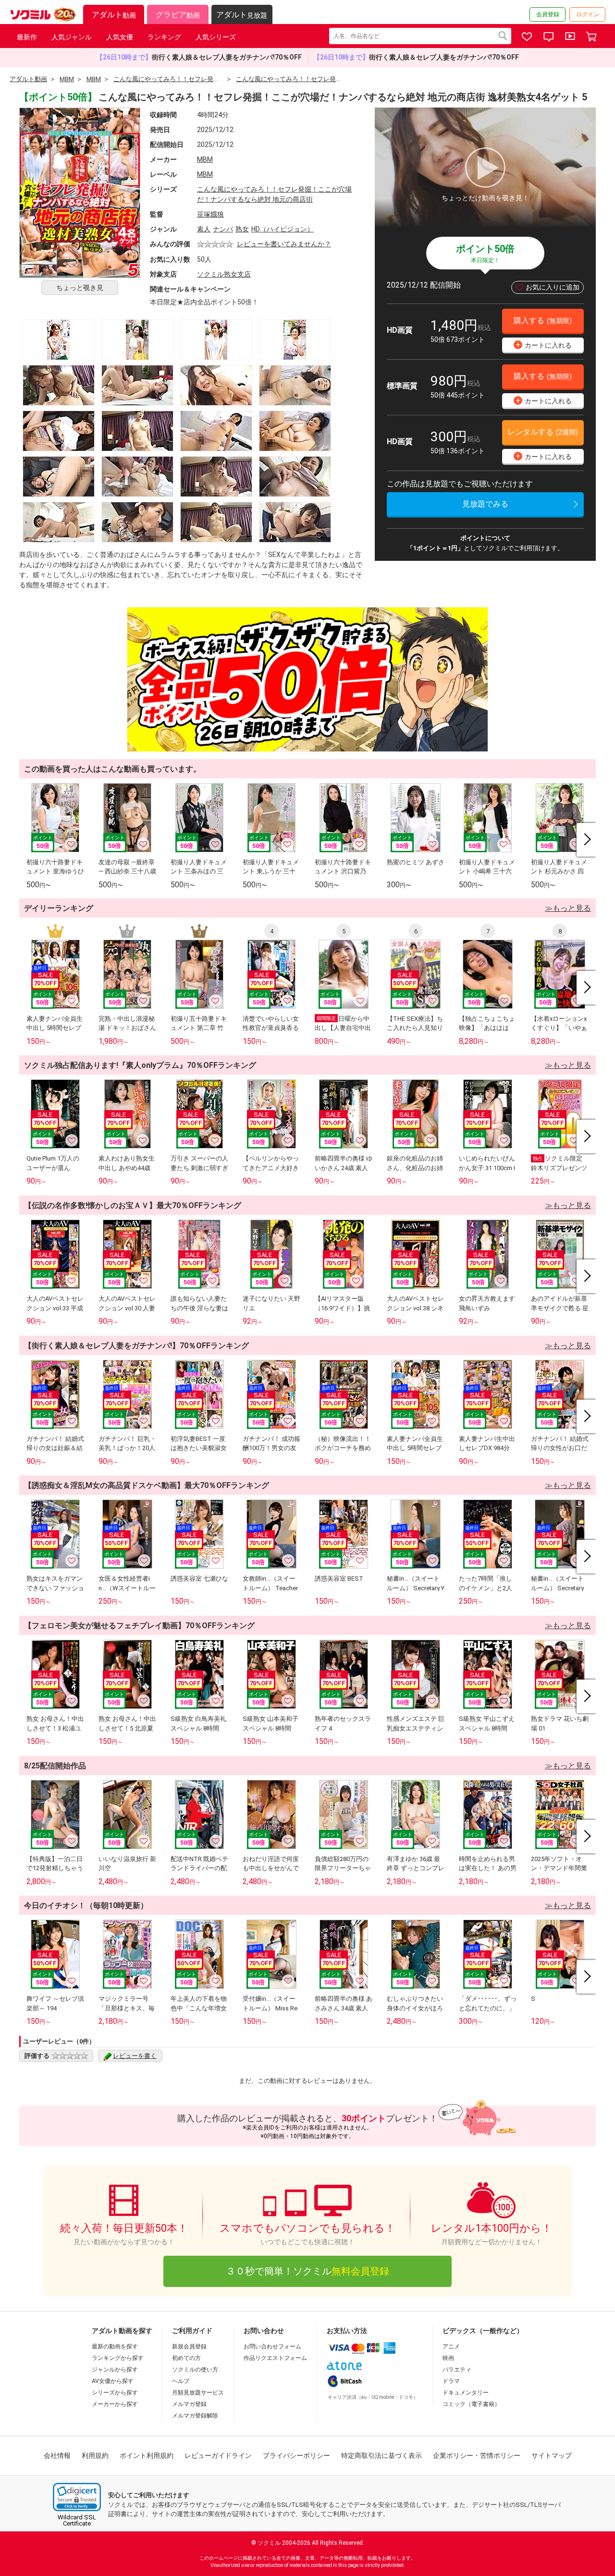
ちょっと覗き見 (80, 288)
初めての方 (186, 2358)
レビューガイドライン (218, 2455)
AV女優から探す (113, 2381)
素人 (204, 229)
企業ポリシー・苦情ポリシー (477, 2455)
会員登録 (548, 14)
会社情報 (57, 2455)
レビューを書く (135, 2056)
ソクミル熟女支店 (224, 274)
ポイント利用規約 (147, 2455)
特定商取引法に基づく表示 (381, 2455)
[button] (77, 2497)
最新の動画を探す (115, 2346)
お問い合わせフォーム (272, 2346)
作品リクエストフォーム (275, 2358)
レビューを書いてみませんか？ (284, 244)
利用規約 (95, 2455)
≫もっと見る (568, 908)
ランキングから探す (118, 2358)
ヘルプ (181, 2381)
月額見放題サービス (198, 2393)
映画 (448, 2358)
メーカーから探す (115, 2404)
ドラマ (451, 2381)
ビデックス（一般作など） (483, 2331)
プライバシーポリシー (296, 2455)
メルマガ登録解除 (195, 2416)
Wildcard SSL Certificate (77, 2520)
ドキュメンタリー (466, 2393)
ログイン (588, 14)
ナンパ (223, 229)
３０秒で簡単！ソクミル (307, 2271)
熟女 (242, 229)
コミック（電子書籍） (471, 2404)
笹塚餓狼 (210, 214)
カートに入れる (544, 345)
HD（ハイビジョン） (283, 229)
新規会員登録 (189, 2346)
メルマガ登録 (189, 2404)
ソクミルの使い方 (195, 2370)
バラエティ (457, 2370)
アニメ (451, 2346)
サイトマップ (552, 2455)
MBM (205, 159)
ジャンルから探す (115, 2370)
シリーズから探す (115, 2393)
